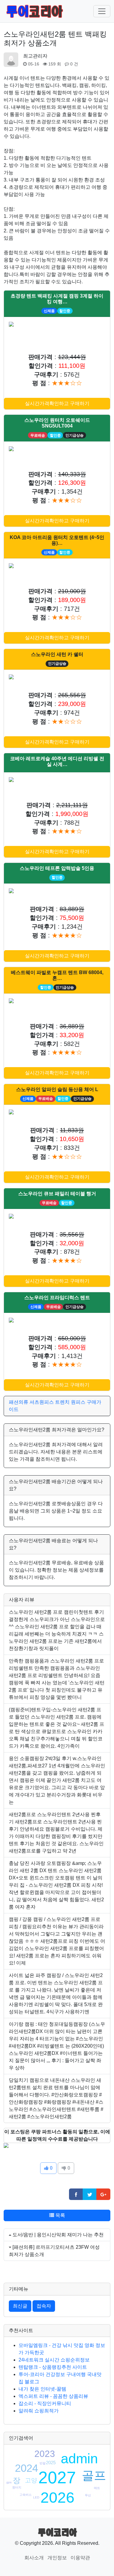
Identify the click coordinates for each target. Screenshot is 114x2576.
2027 (57, 2478)
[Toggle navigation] (102, 11)
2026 (57, 2498)
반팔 (43, 2463)
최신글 (20, 2306)
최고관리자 (35, 56)
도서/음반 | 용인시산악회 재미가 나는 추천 (58, 2235)
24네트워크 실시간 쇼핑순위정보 (54, 2360)
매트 (97, 2488)
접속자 (44, 2306)
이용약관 (80, 2558)
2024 (26, 2468)
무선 (88, 2495)
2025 (51, 2463)
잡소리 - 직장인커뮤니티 (45, 2403)
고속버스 (26, 2495)
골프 (94, 2475)
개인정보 (57, 2558)
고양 (31, 2480)
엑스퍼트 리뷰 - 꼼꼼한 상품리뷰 (53, 2396)
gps (9, 2482)
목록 (60, 2215)
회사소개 (34, 2558)
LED (36, 2497)
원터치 (17, 2487)
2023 (45, 2454)
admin (79, 2459)
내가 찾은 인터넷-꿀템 (42, 2389)
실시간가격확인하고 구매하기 (57, 403)
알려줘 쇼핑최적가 (39, 2411)
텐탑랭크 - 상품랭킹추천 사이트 (53, 2367)
